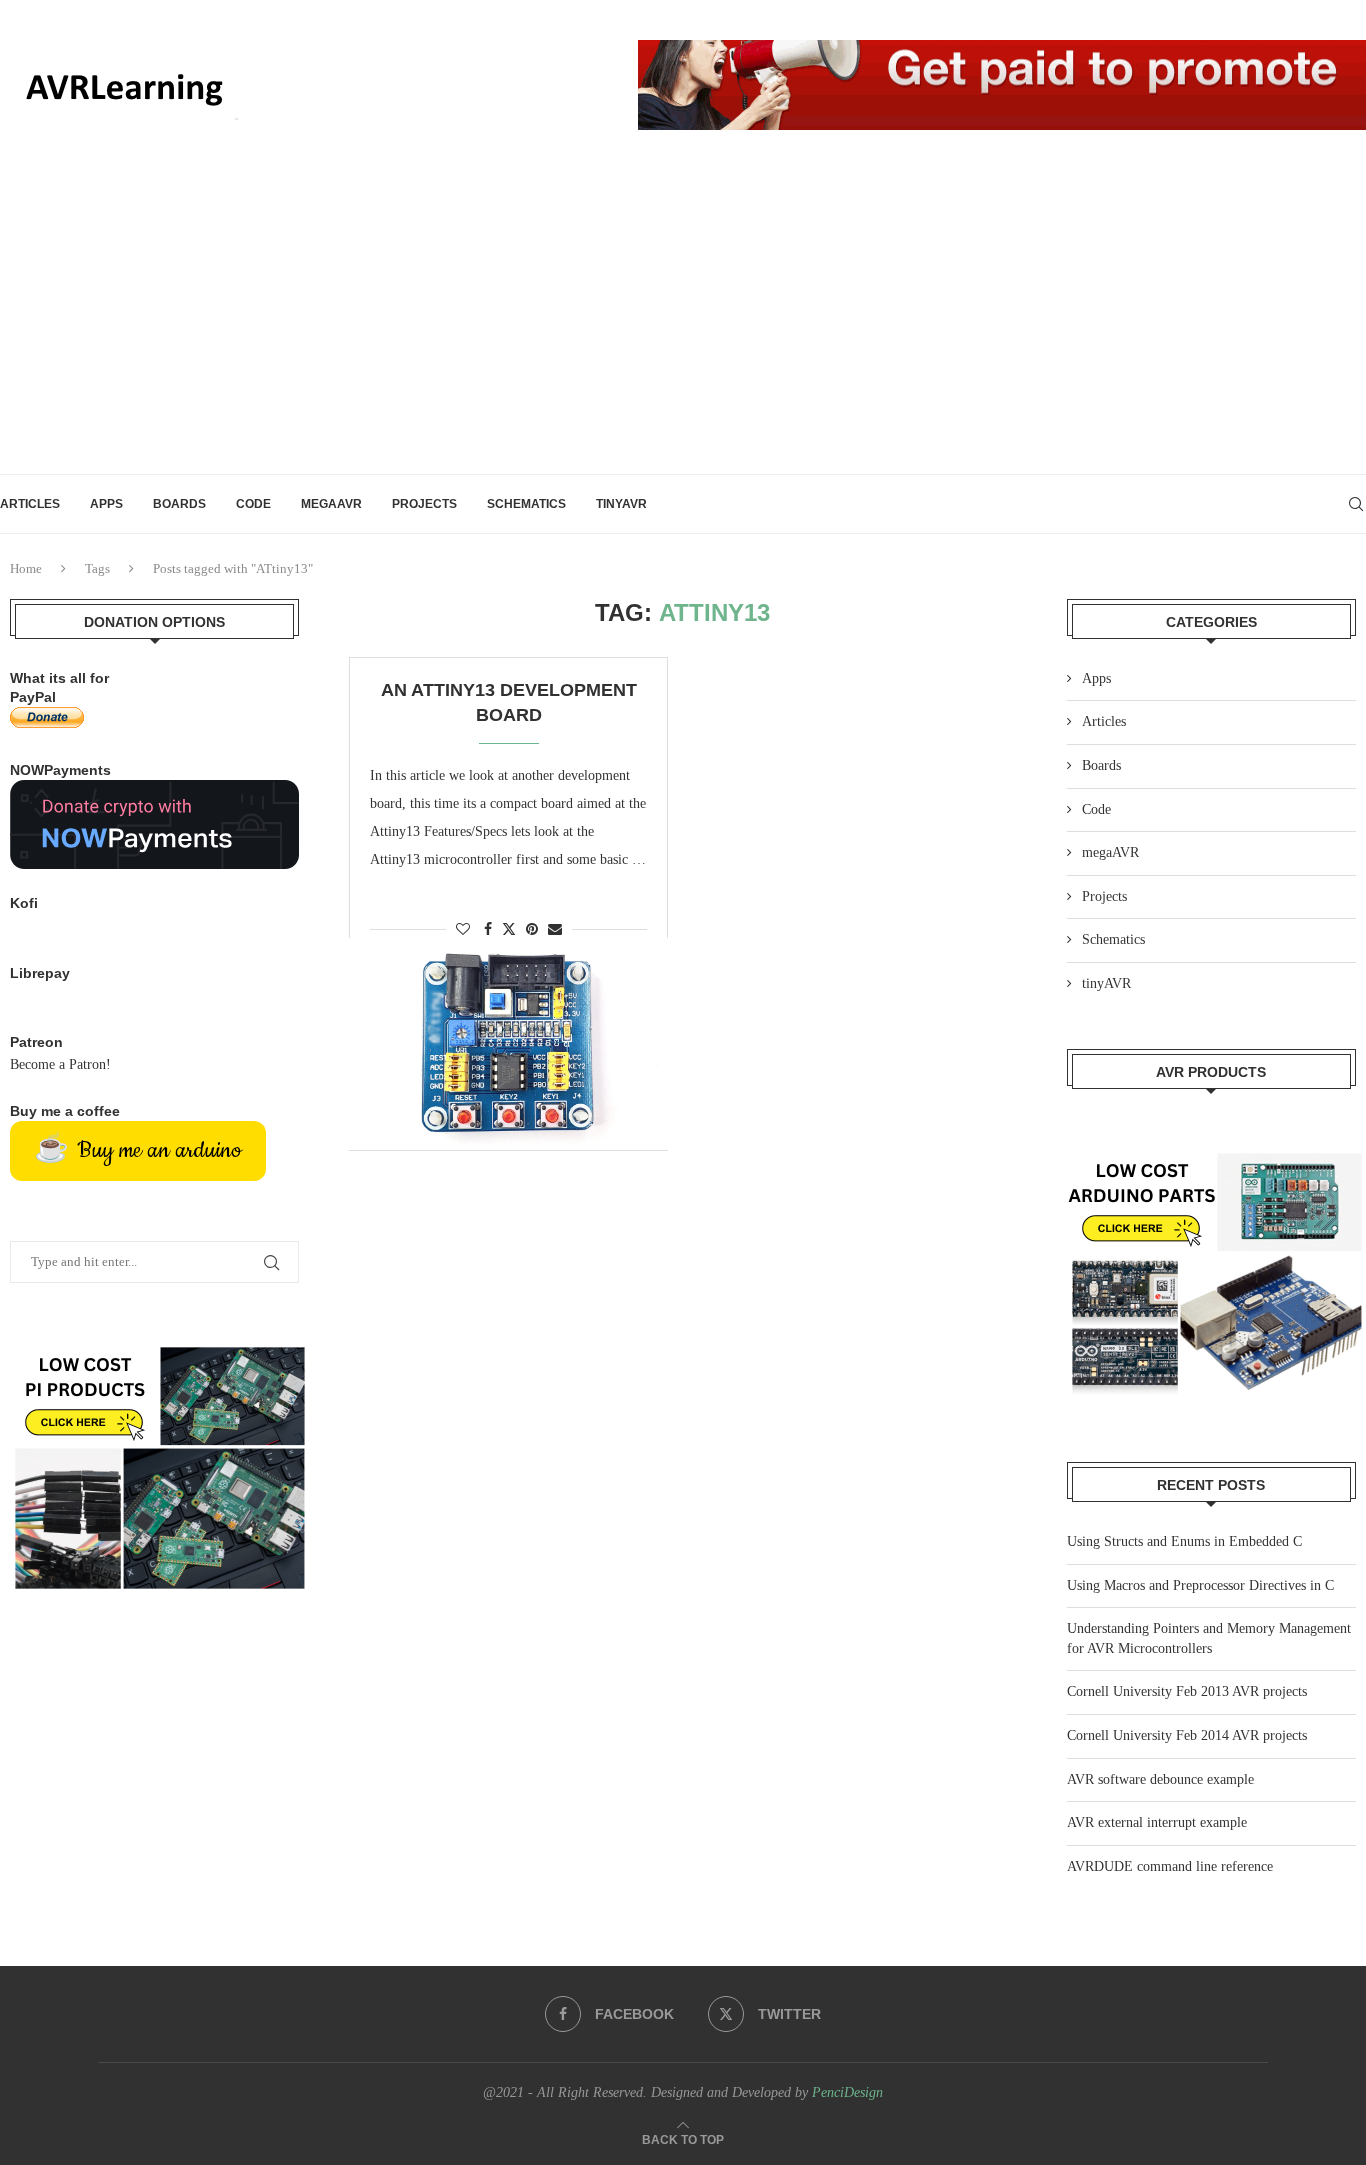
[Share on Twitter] (509, 929)
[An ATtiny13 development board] (508, 1044)
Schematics (526, 504)
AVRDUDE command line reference (1170, 1866)
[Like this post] (463, 930)
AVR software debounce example (1160, 1779)
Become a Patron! (60, 1064)
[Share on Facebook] (488, 930)
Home (26, 568)
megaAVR (331, 504)
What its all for (59, 678)
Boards (179, 504)
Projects (424, 504)
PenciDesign (847, 2092)
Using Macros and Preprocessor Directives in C (1200, 1585)
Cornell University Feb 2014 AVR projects (1187, 1735)
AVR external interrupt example (1157, 1822)
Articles (30, 504)
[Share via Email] (555, 930)
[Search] (1356, 504)
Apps (106, 504)
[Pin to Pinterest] (532, 930)
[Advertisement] (683, 324)
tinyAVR (621, 504)
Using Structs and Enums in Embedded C (1184, 1541)
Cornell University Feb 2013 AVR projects (1187, 1691)
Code (253, 504)
